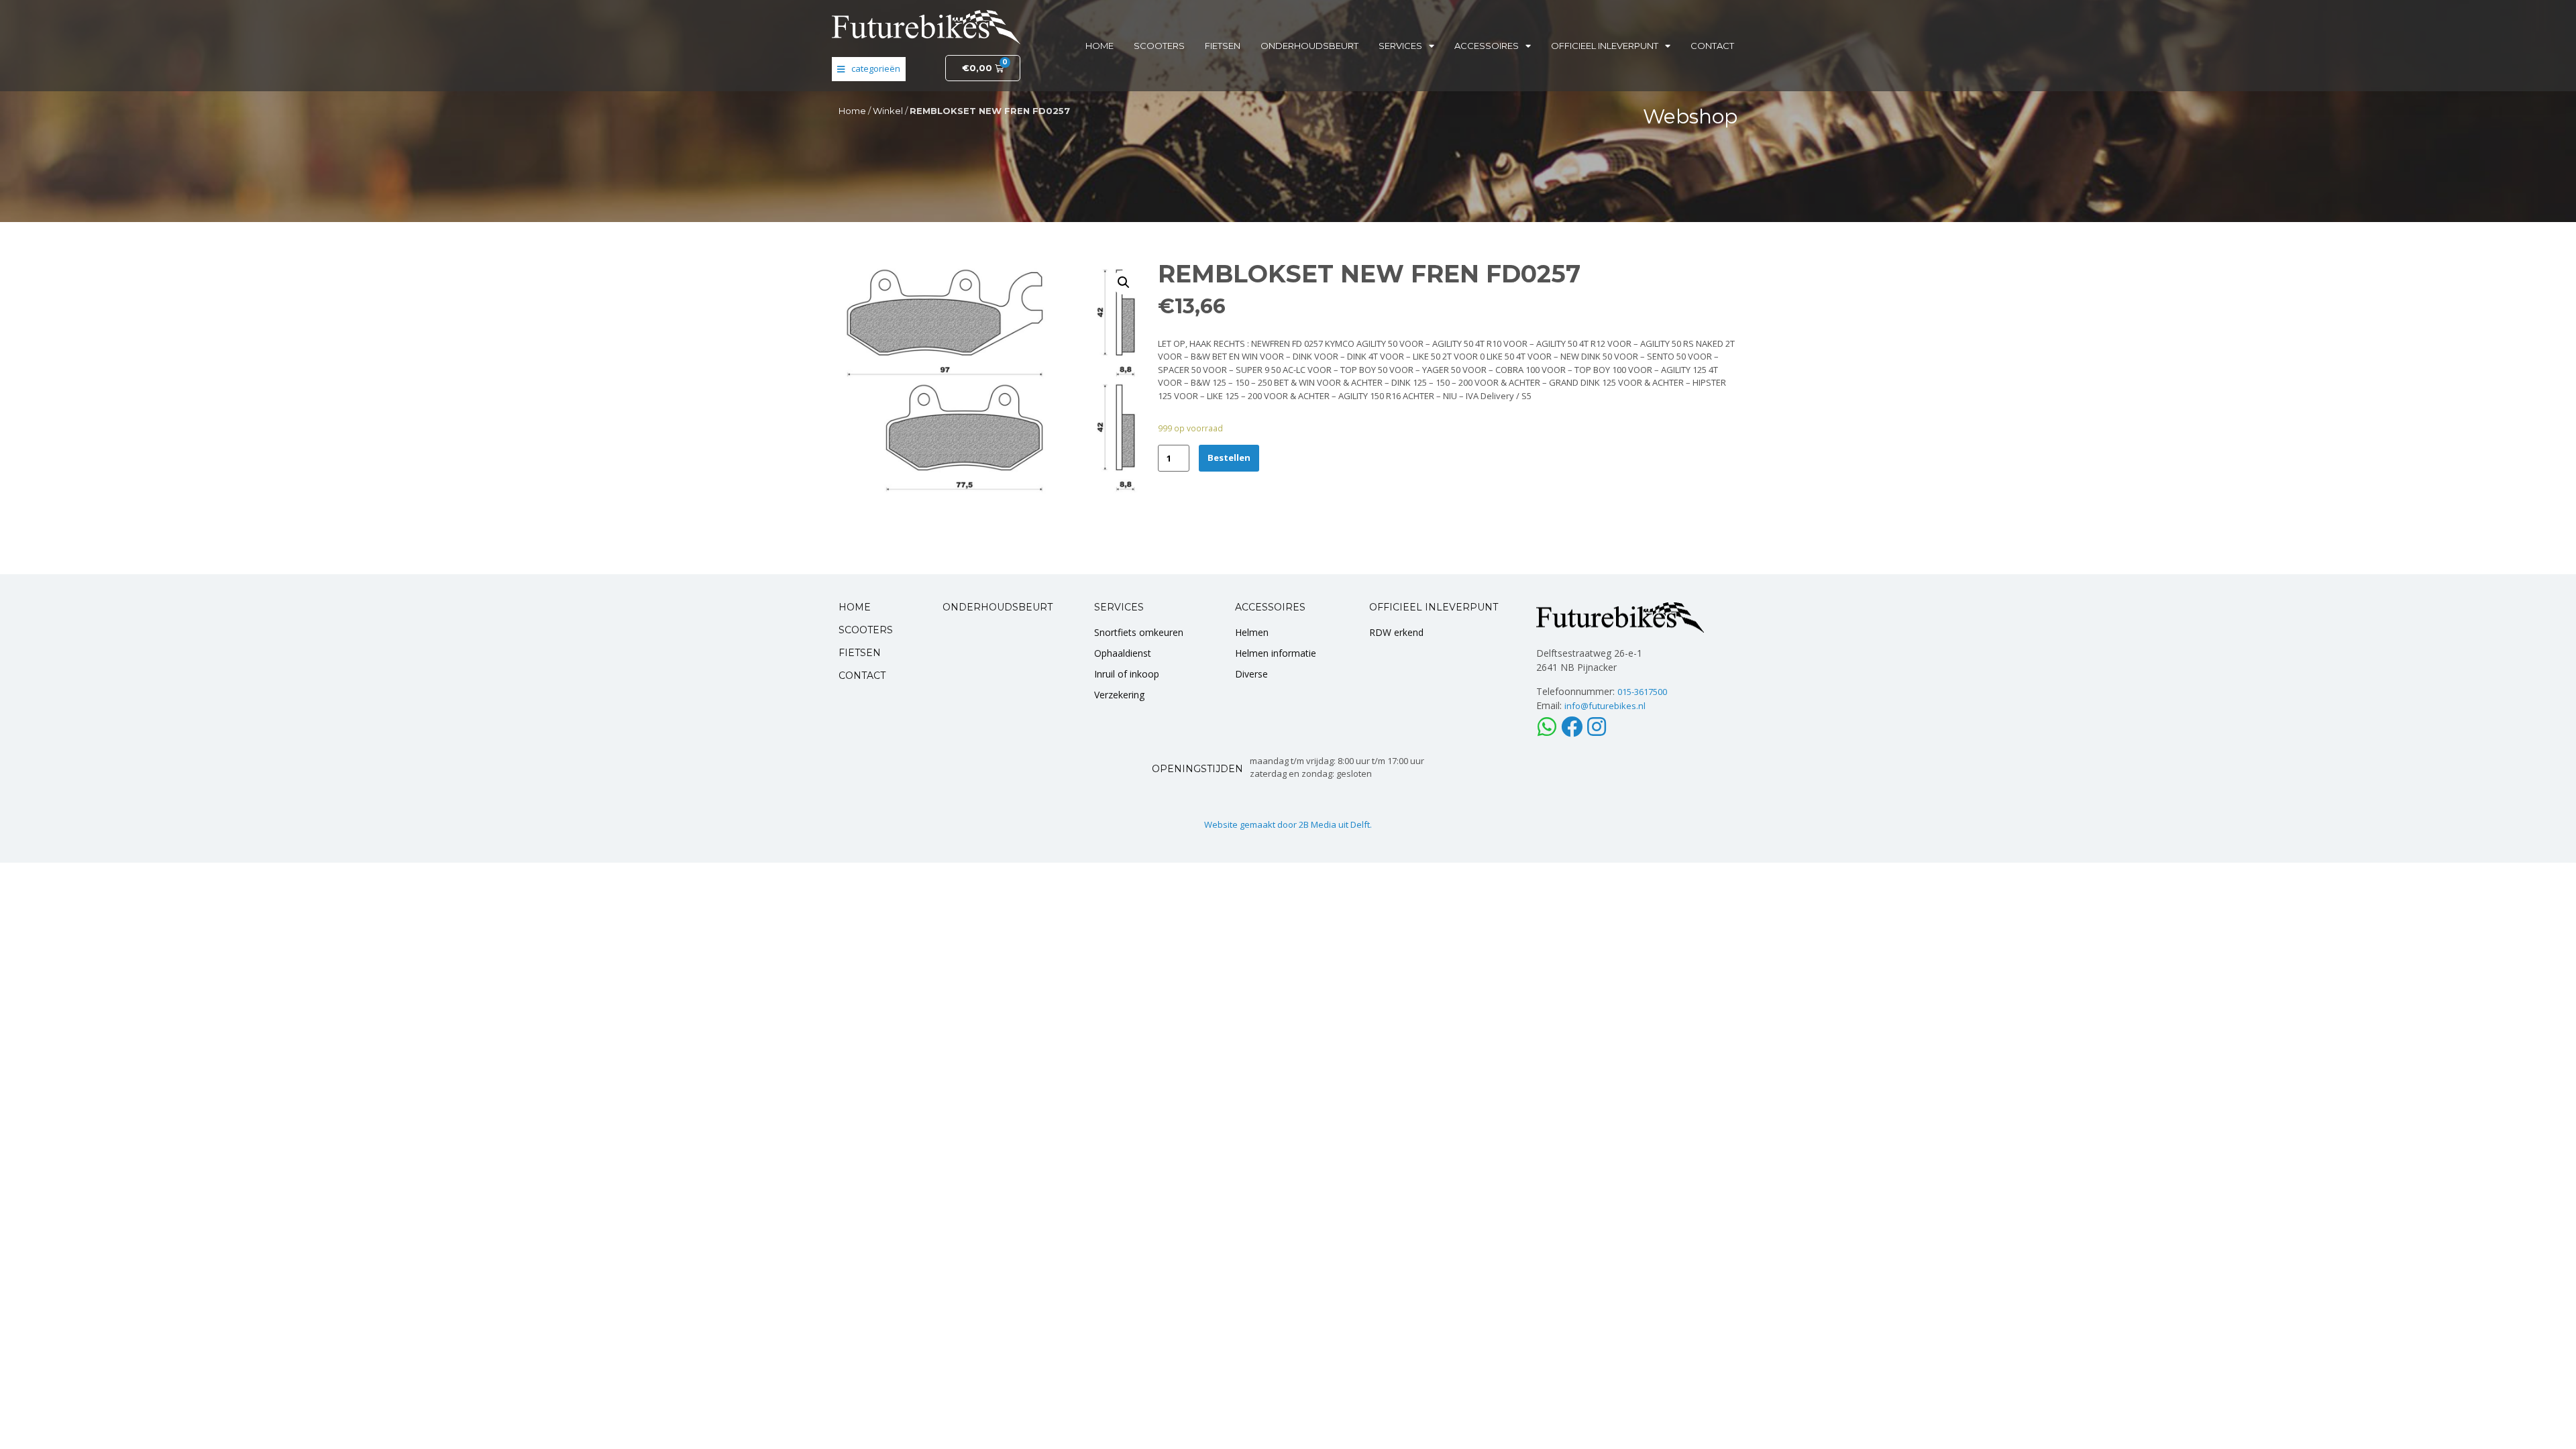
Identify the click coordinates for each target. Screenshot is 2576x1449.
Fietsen (1223, 46)
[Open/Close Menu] (869, 69)
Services (1400, 46)
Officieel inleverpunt (1605, 46)
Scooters (1159, 46)
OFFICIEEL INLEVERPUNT (1434, 607)
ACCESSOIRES (1270, 607)
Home (1099, 46)
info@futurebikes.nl (1605, 706)
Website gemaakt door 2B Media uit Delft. (1288, 824)
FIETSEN (860, 653)
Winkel (888, 111)
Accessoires (1487, 46)
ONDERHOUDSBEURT (998, 607)
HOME (855, 607)
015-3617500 (1642, 692)
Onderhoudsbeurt (1309, 46)
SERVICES (1119, 607)
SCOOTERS (866, 630)
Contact (1712, 46)
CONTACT (862, 676)
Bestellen (1229, 458)
